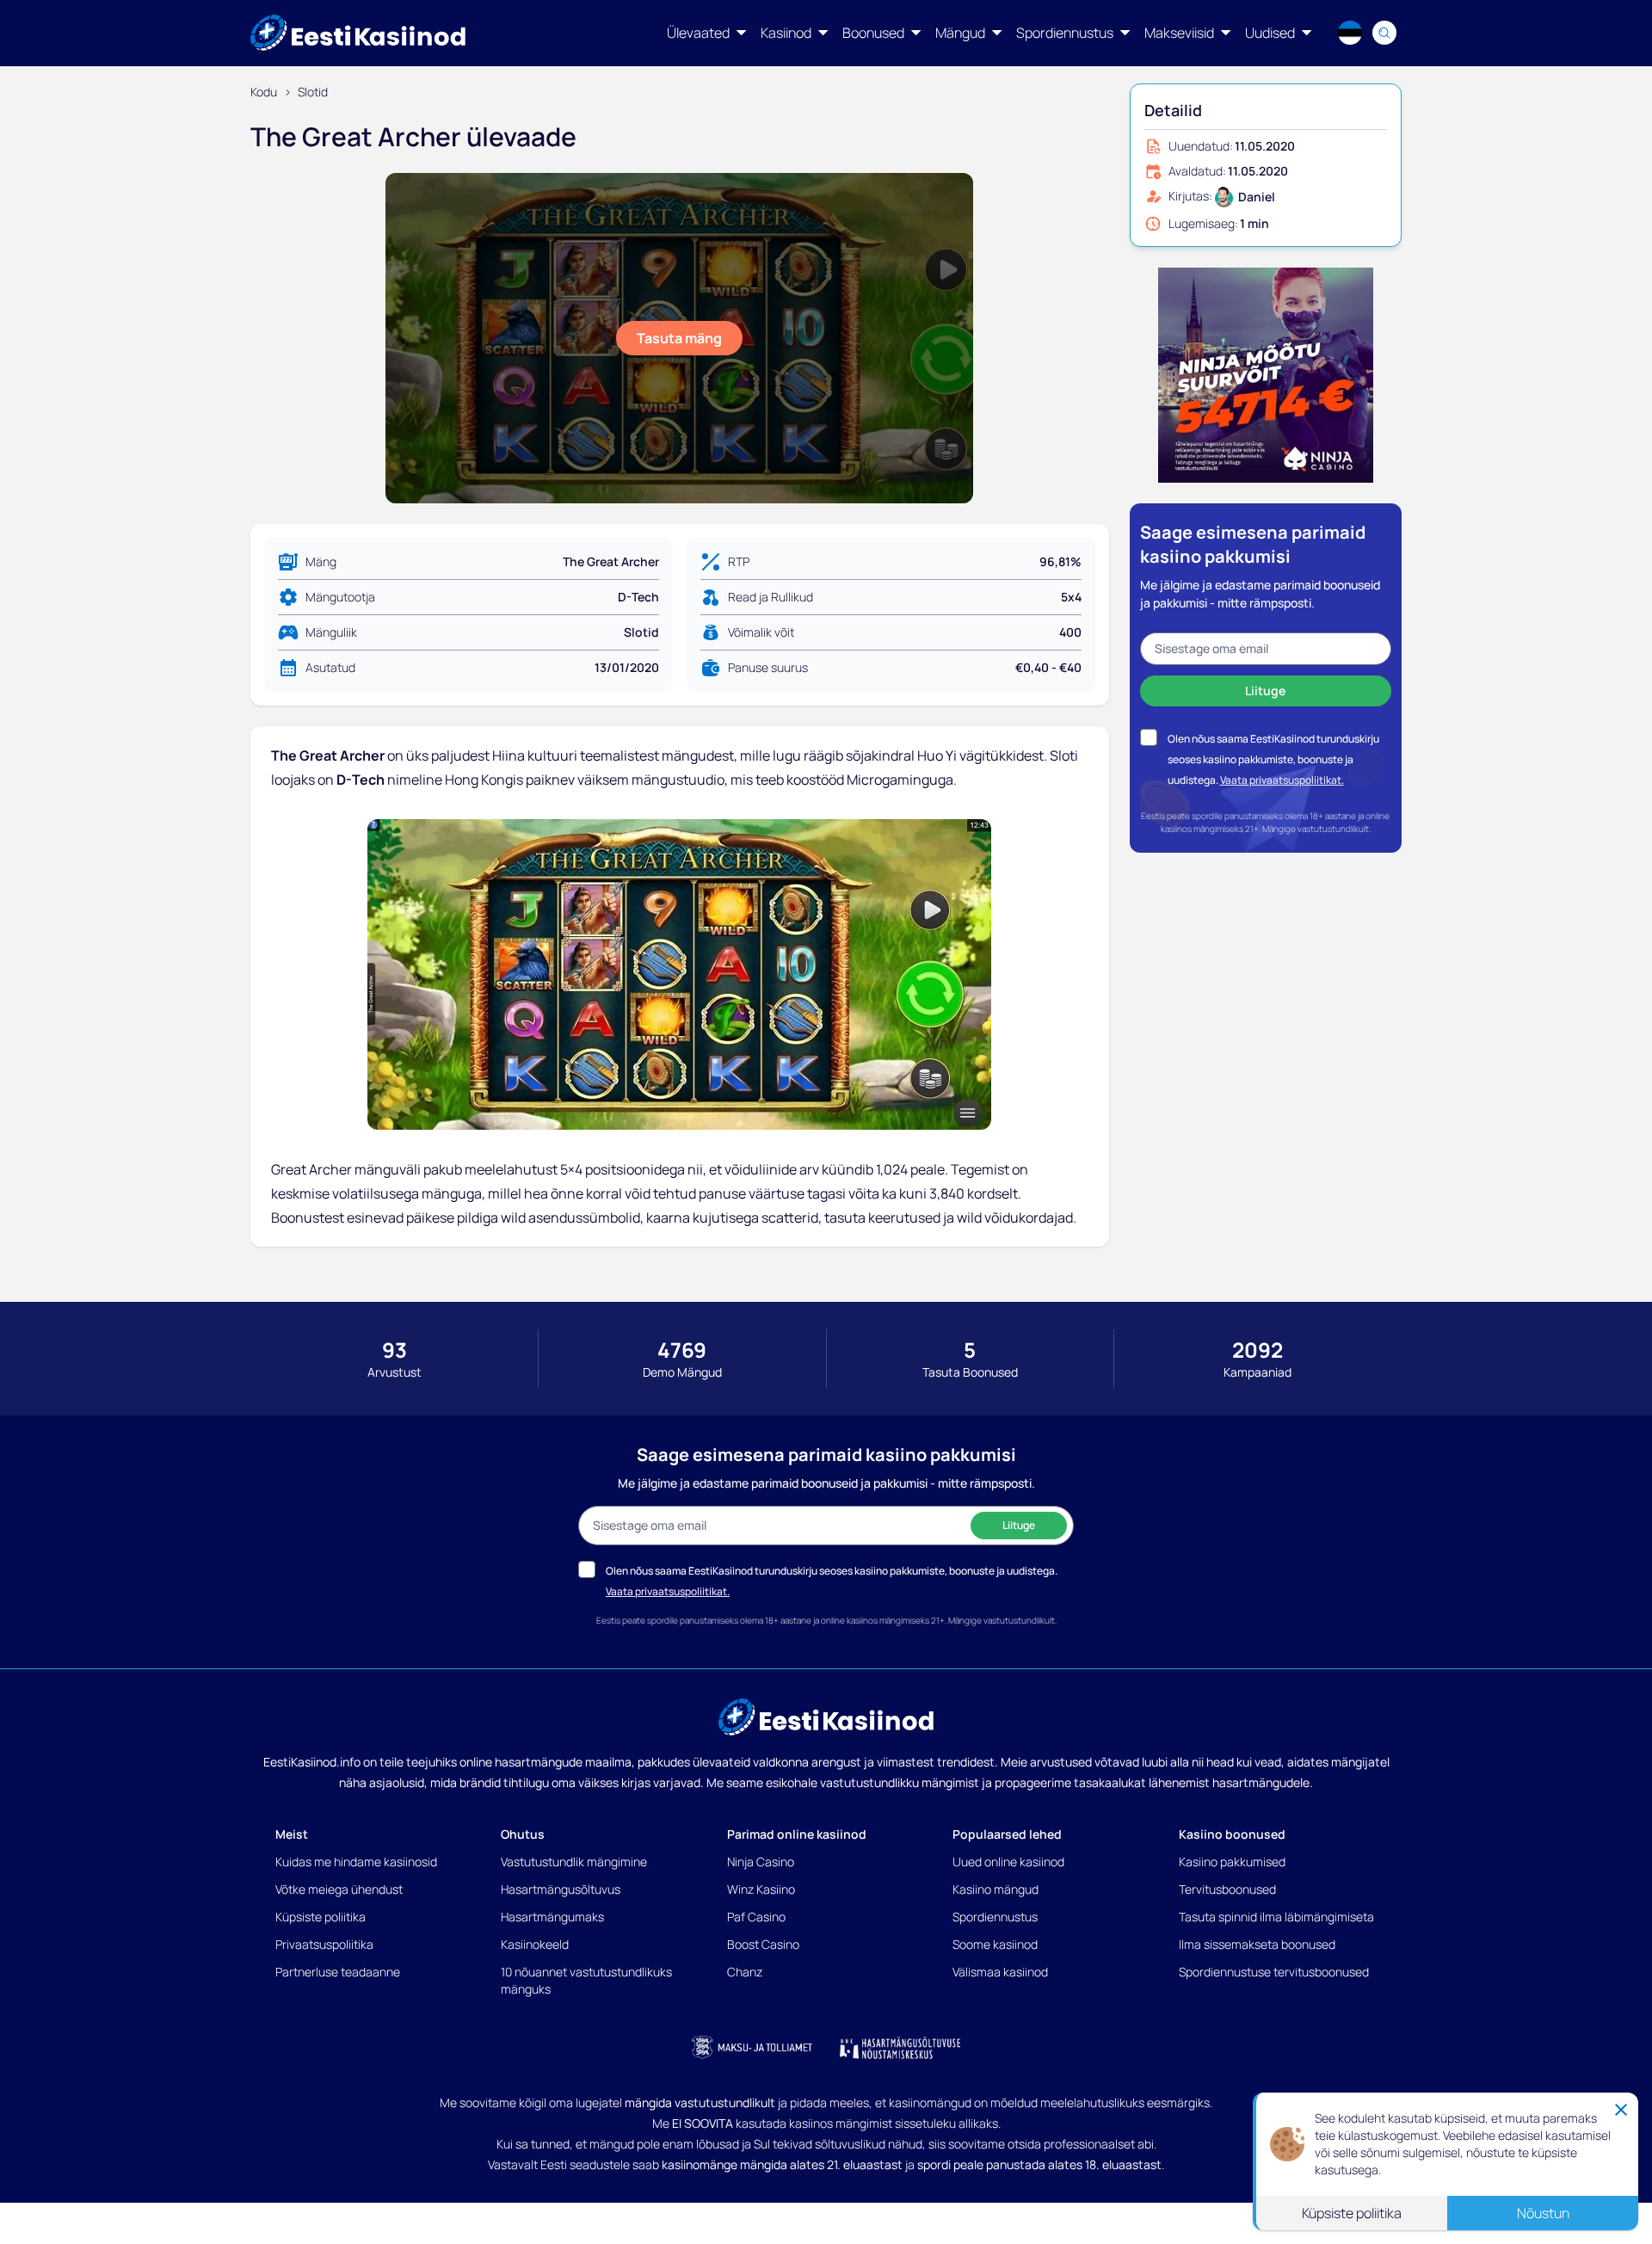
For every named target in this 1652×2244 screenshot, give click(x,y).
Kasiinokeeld (535, 1944)
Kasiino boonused (1232, 1834)
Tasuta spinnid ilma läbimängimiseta (1276, 1917)
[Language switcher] (1350, 33)
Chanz (745, 1972)
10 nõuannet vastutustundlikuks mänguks (586, 1980)
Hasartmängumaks (552, 1917)
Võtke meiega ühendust (339, 1889)
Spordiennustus (995, 1917)
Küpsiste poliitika (321, 1917)
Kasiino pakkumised (1232, 1862)
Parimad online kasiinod (797, 1834)
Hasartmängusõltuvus (561, 1889)
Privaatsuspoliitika (324, 1944)
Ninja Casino (761, 1862)
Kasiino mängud (996, 1889)
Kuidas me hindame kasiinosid (356, 1862)
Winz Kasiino (761, 1889)
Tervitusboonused (1227, 1889)
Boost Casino (763, 1944)
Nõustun (1543, 2212)
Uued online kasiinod (1008, 1862)
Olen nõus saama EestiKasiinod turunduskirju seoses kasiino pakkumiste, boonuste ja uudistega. (1273, 759)
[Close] (1621, 2109)
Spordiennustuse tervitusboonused (1274, 1972)
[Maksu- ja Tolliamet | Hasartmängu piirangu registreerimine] (752, 2048)
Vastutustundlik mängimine (574, 1862)
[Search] (1384, 33)
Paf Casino (756, 1917)
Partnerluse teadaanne (338, 1972)
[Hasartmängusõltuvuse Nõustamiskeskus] (900, 2048)
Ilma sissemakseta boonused (1257, 1944)
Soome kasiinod (995, 1944)
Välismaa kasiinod (1000, 1972)
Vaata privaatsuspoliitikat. (1282, 780)
